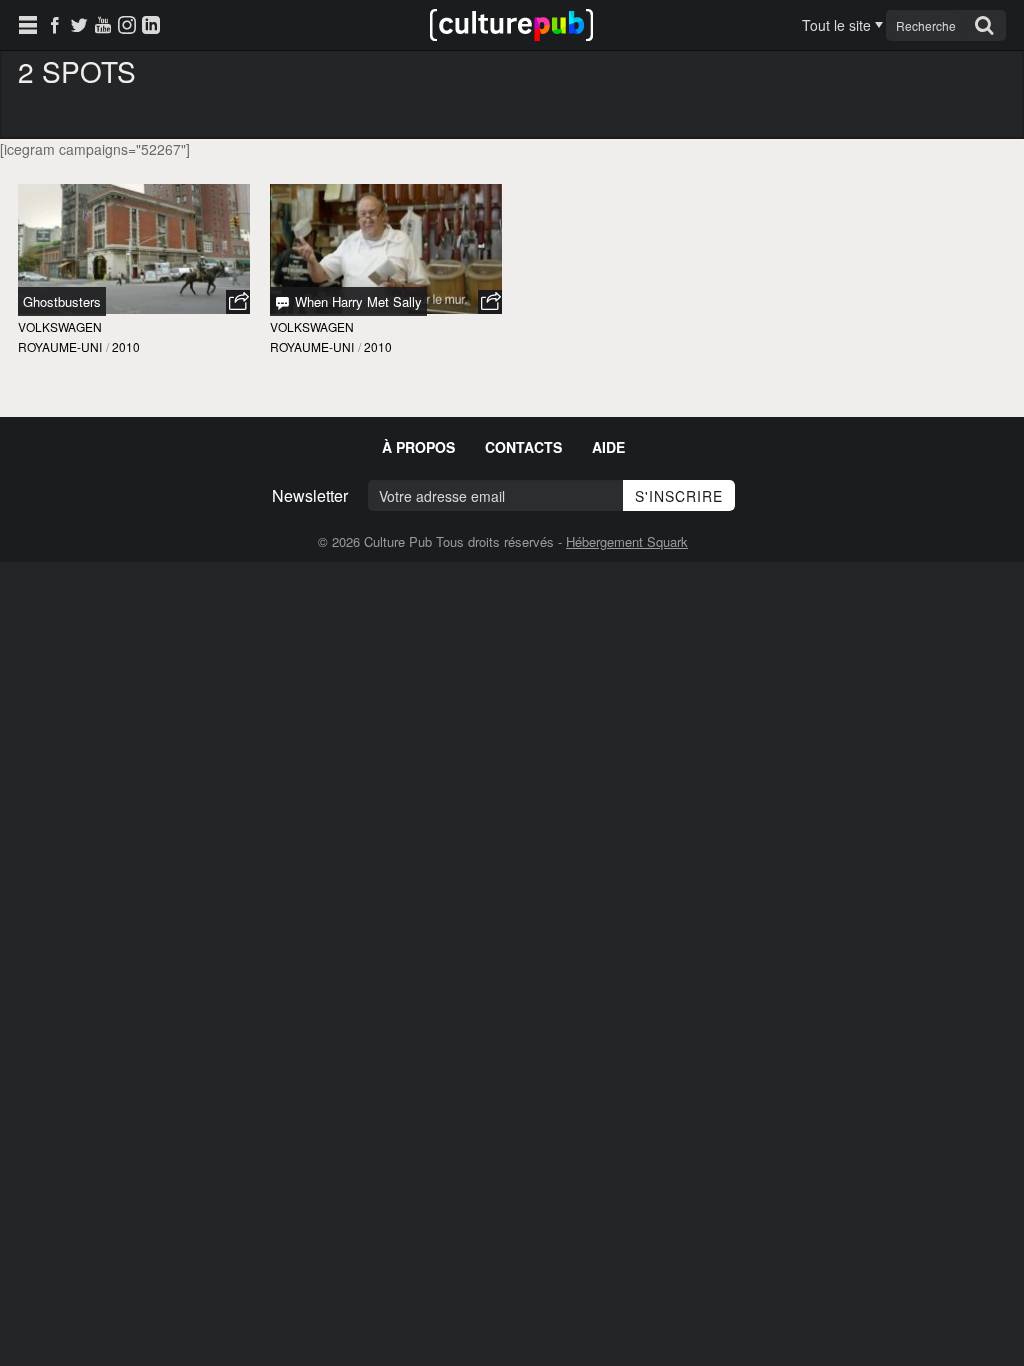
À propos (418, 447)
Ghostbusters (62, 301)
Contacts (523, 447)
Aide (608, 447)
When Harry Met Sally (356, 301)
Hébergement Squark (627, 541)
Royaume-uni (60, 346)
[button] (238, 302)
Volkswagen (60, 326)
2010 (126, 346)
